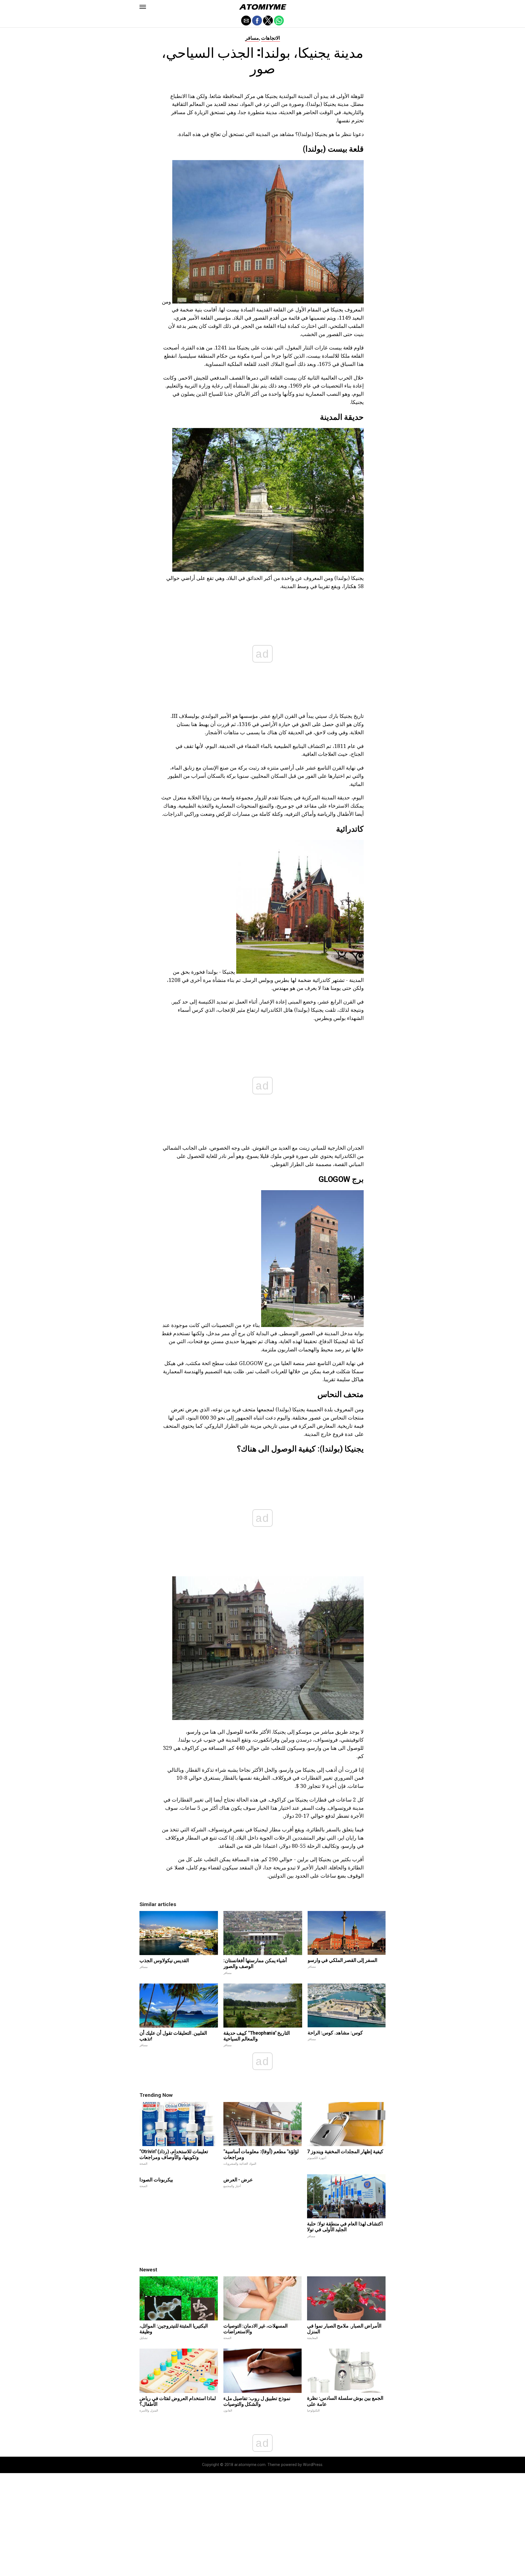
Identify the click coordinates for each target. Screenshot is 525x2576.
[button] (143, 7)
